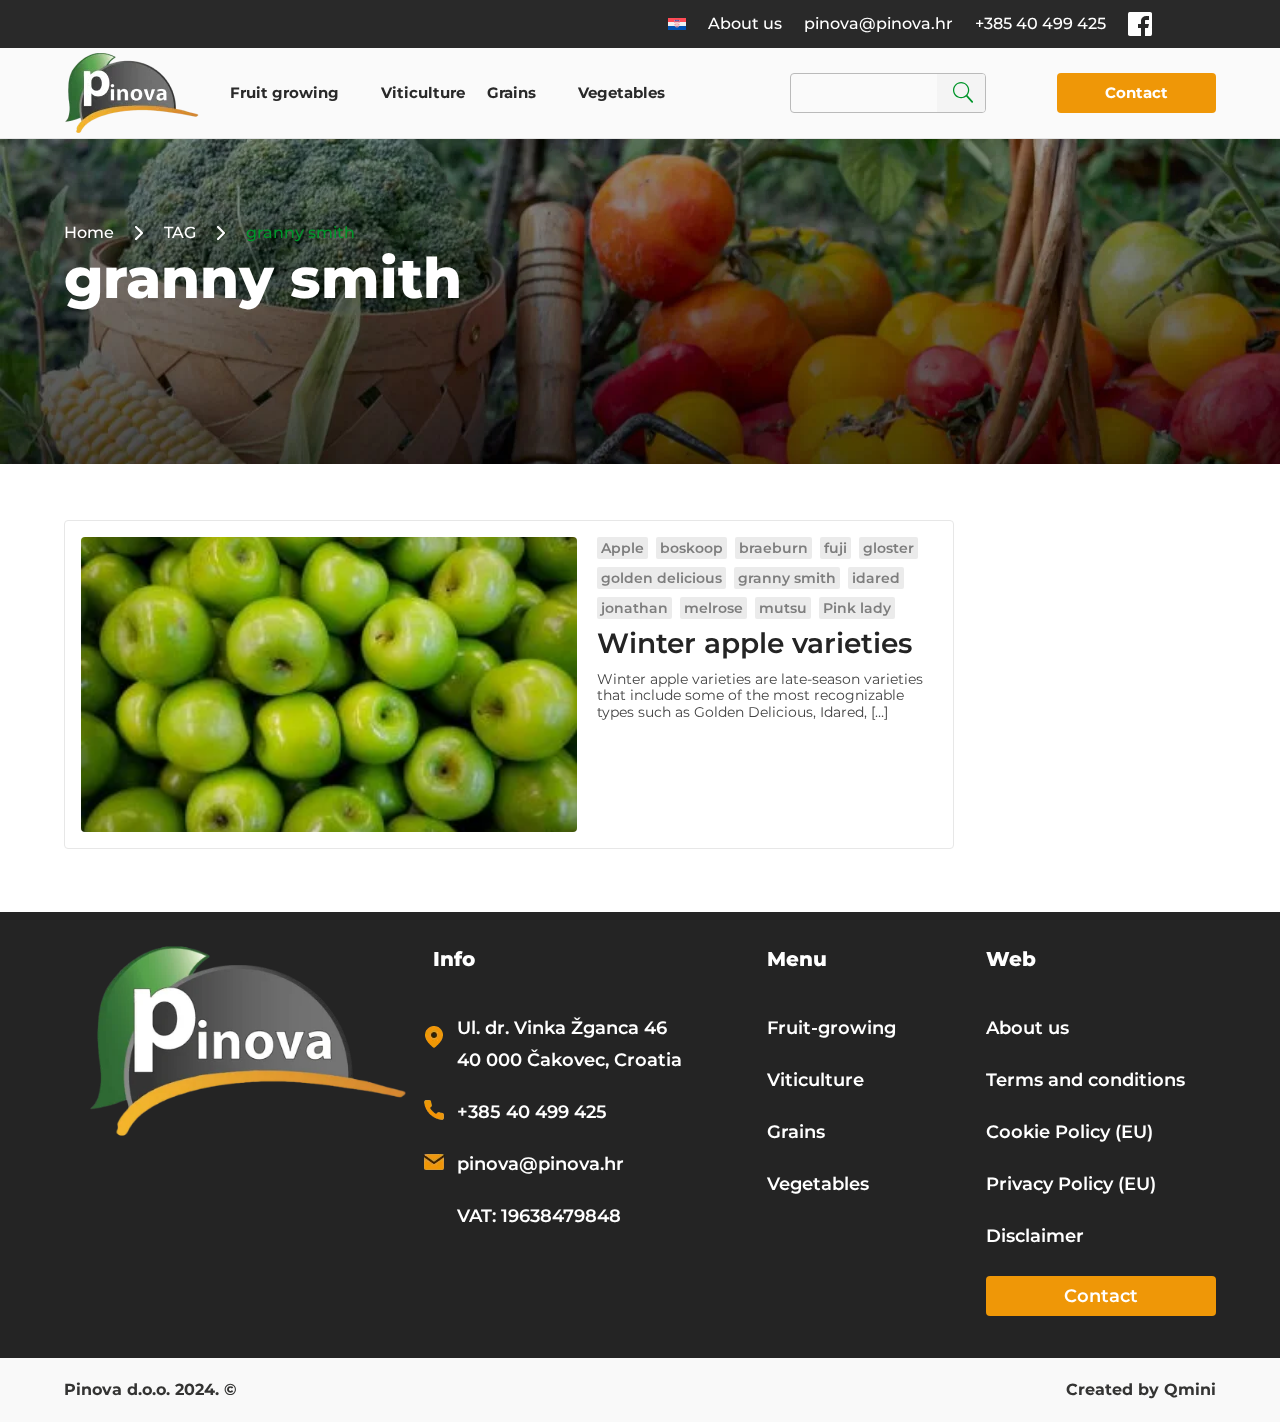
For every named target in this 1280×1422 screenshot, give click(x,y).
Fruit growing (284, 92)
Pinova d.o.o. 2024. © (150, 1391)
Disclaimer (1035, 1236)
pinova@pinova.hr (878, 23)
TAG (180, 232)
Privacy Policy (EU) (1071, 1184)
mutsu (783, 608)
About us (745, 23)
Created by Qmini (1141, 1391)
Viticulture (423, 92)
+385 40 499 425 (1040, 23)
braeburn (773, 548)
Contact (1136, 92)
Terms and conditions (1085, 1080)
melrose (713, 608)
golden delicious (661, 578)
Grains (511, 92)
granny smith (787, 578)
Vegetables (621, 92)
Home (89, 232)
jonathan (634, 608)
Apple (622, 548)
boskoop (691, 548)
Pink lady (857, 608)
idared (876, 578)
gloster (888, 548)
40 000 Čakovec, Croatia (569, 1060)
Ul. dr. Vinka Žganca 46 (562, 1028)
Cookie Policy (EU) (1069, 1132)
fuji (835, 548)
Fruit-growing (831, 1028)
